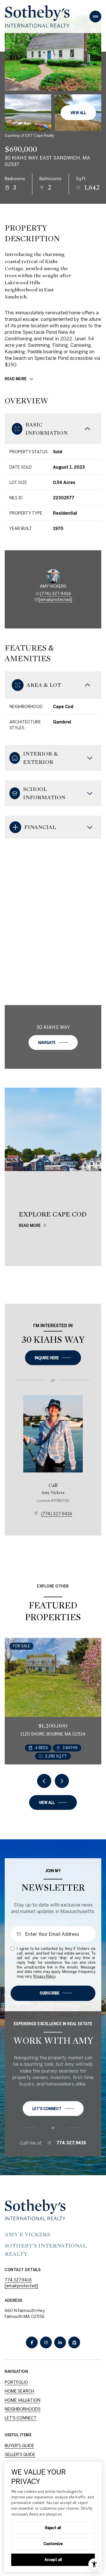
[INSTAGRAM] (46, 2342)
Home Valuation (23, 2400)
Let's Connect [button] (21, 2418)
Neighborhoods (23, 2409)
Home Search (19, 2391)
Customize (53, 2544)
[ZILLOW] (74, 2342)
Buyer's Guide (19, 2446)
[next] (62, 1781)
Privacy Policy (44, 1976)
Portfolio (16, 2382)
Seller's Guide (20, 2454)
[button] (53, 2109)
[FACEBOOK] (32, 2342)
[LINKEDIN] (60, 2342)
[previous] (44, 1781)
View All (78, 113)
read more (30, 1225)
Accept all (53, 2559)
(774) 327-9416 (55, 594)
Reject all (53, 2528)
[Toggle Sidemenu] (95, 17)
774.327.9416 (71, 2143)
